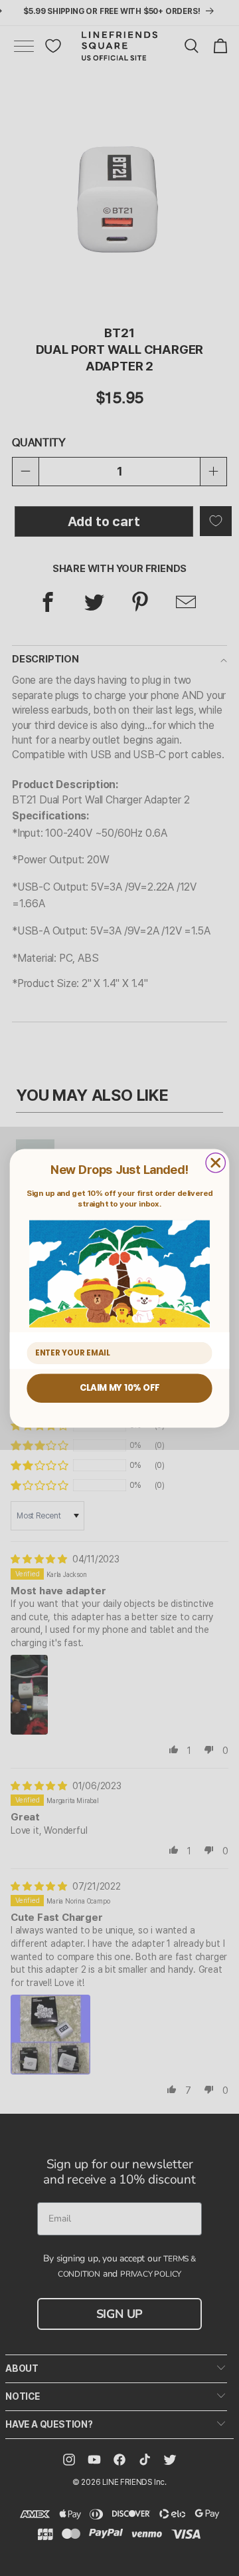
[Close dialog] (215, 1162)
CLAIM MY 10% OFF (119, 1387)
